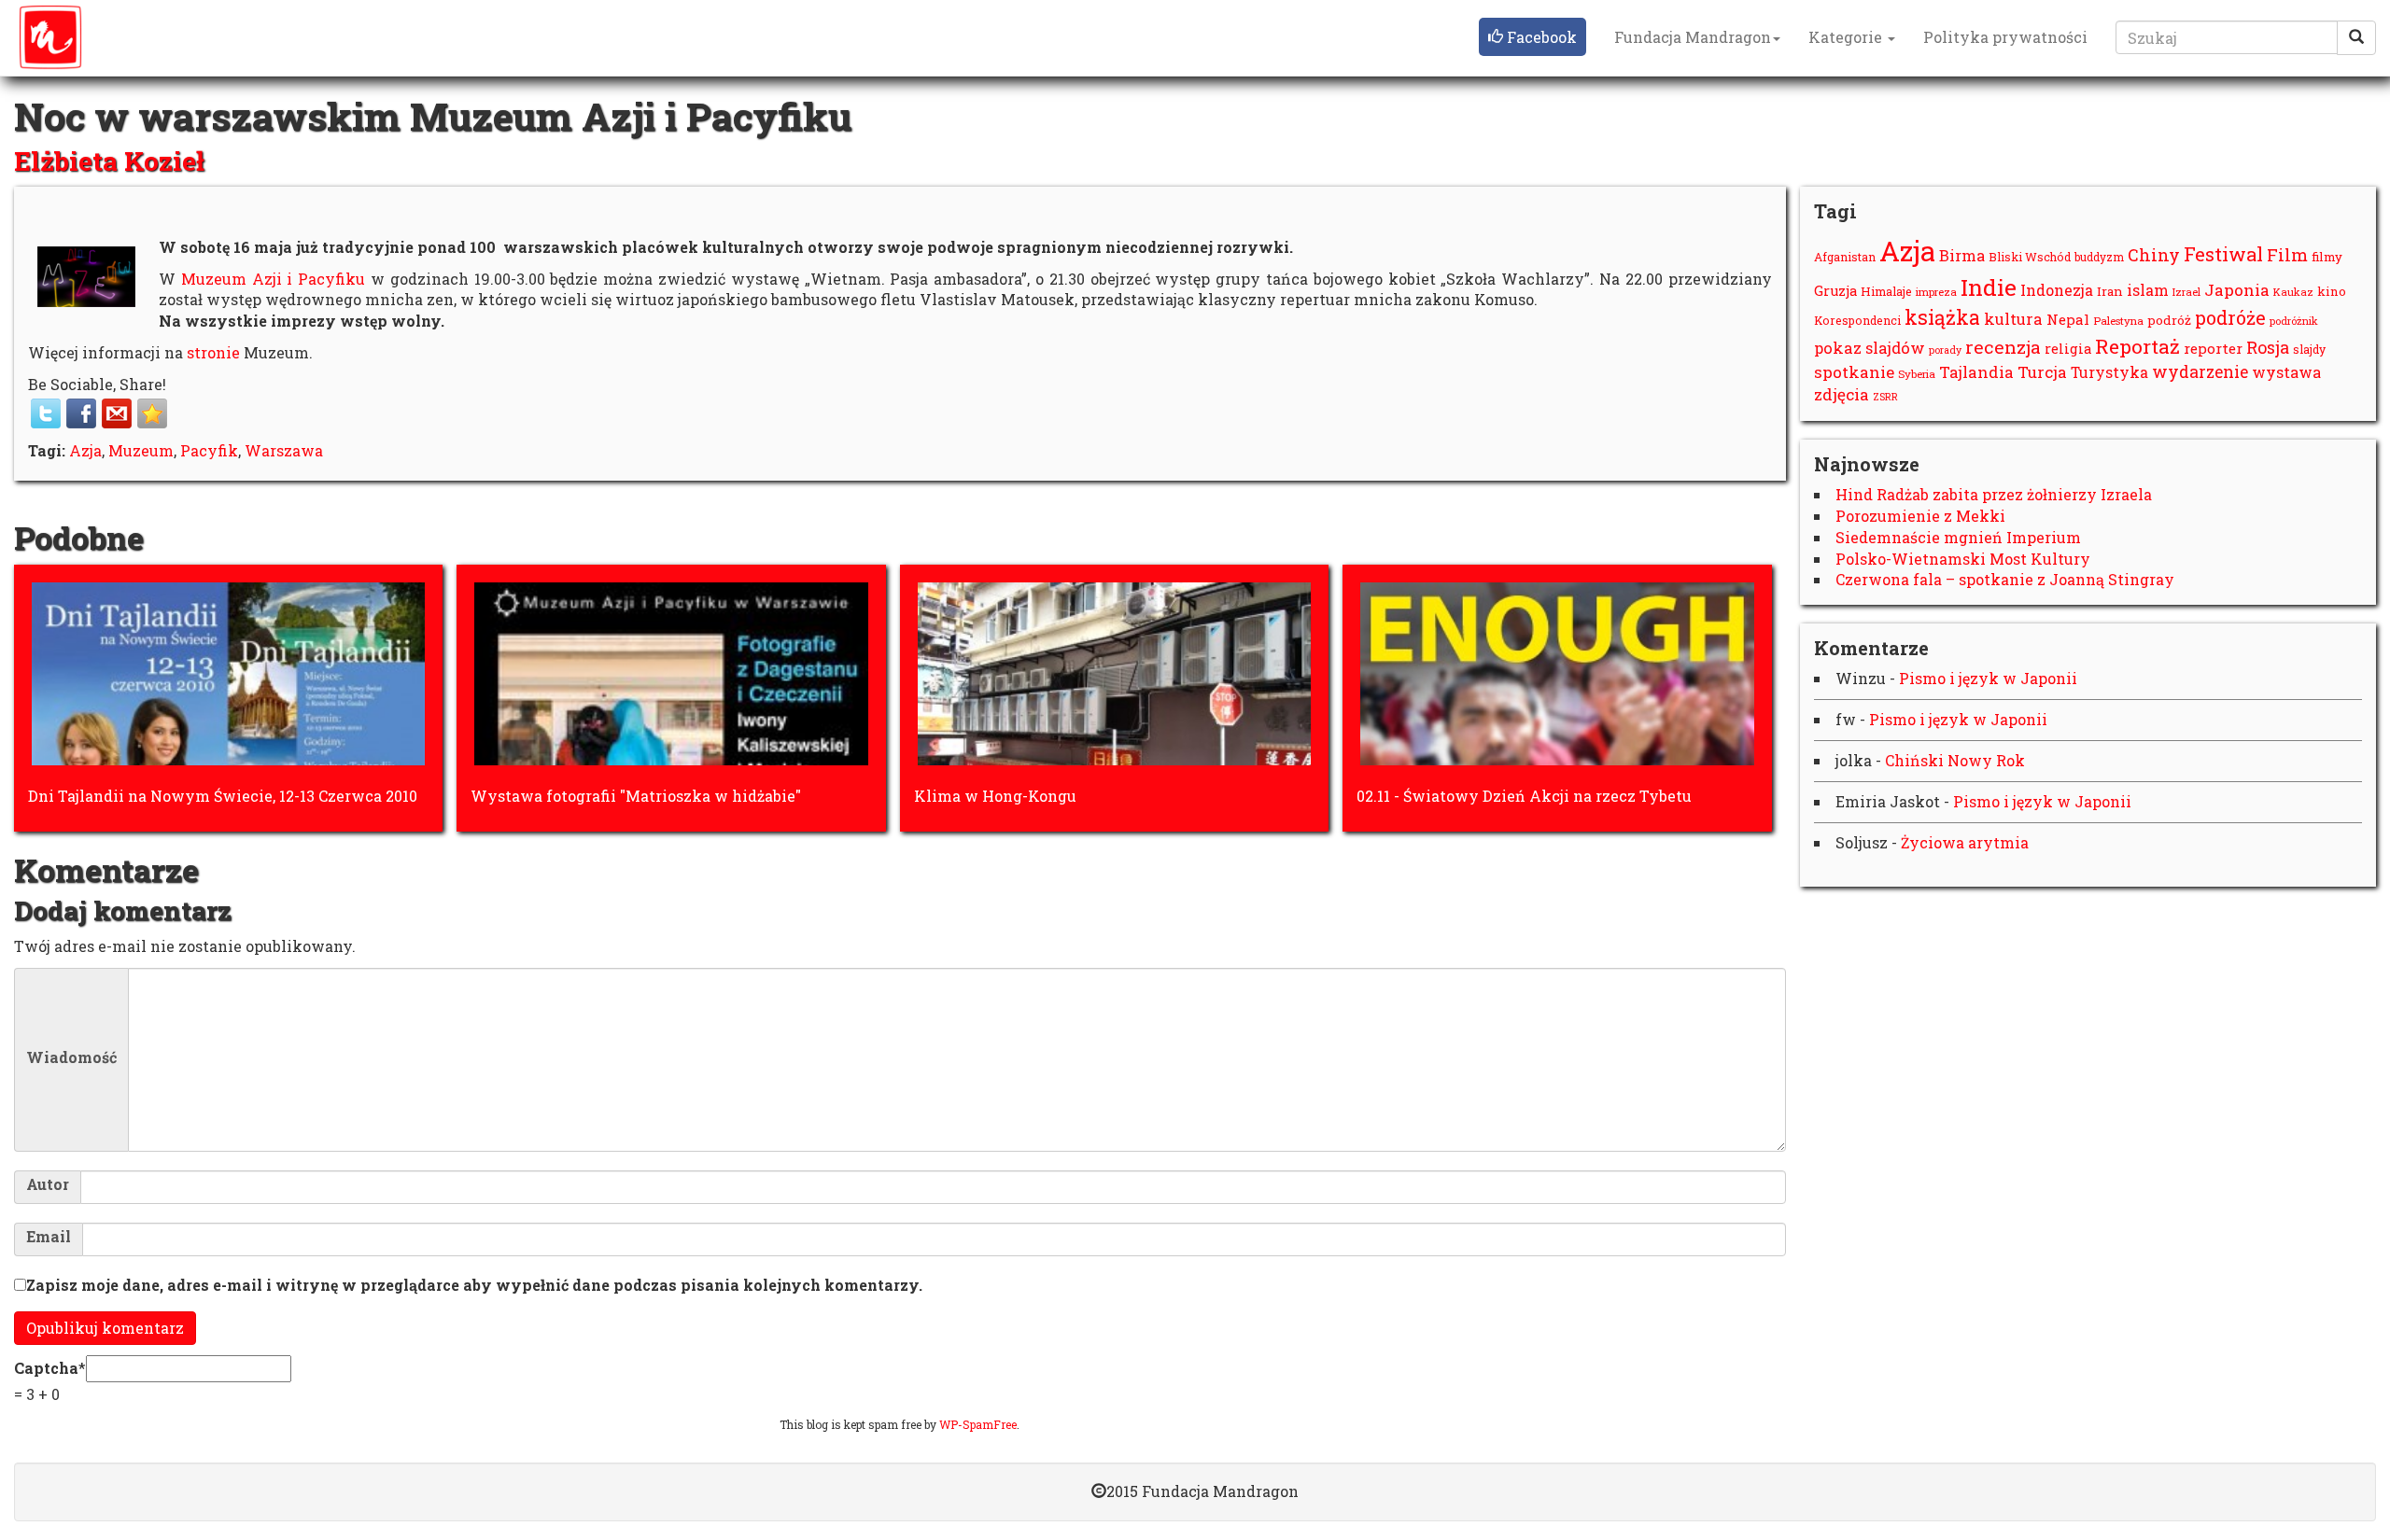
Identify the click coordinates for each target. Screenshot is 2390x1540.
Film (2287, 255)
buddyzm (2099, 257)
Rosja (2268, 347)
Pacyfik (209, 450)
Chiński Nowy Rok (1955, 760)
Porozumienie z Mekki (1920, 516)
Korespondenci (1857, 320)
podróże (2230, 317)
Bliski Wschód (2030, 257)
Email (49, 1237)
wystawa (2286, 372)
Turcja (2042, 372)
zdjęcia (1842, 394)
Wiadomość (71, 1057)
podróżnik (2294, 321)
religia (2068, 349)
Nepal (2068, 319)
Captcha (46, 1368)
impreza (1936, 292)
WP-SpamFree (978, 1424)
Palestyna (2118, 321)
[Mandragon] (50, 37)
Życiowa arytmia (1965, 842)
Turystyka (2109, 372)
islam (2148, 290)
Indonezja (2057, 290)
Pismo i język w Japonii (1988, 678)
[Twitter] (46, 413)
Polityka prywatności (2005, 37)
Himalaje (1886, 291)
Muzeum (141, 450)
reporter (2213, 348)
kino (2332, 291)
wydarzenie (2200, 372)
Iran (2110, 291)
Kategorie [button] (1847, 37)
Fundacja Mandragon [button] (1693, 37)
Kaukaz (2293, 292)
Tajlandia (1976, 372)
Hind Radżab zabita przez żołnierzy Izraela (1994, 494)
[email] (117, 413)
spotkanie (1854, 372)
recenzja (2003, 347)
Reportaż (2137, 346)
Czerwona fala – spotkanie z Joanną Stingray (2005, 579)
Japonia (2237, 290)
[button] (1532, 37)
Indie (1989, 287)
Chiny (2154, 255)
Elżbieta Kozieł (109, 161)
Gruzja (1835, 291)
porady (1945, 350)
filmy (2327, 257)
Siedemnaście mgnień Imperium (1958, 537)
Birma (1962, 255)
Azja (85, 450)
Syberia (1917, 374)
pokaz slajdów (1870, 348)
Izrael (2186, 292)
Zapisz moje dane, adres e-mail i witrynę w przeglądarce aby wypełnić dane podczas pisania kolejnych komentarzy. (474, 1285)
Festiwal (2223, 254)
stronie (213, 352)
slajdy (2309, 349)
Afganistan (1845, 257)
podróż (2169, 320)
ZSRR (1885, 397)
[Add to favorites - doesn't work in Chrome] (152, 413)
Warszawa (284, 450)
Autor (48, 1184)
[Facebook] (81, 413)
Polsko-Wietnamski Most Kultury (1963, 559)
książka (1942, 317)
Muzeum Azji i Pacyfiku (273, 279)
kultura (2013, 319)
